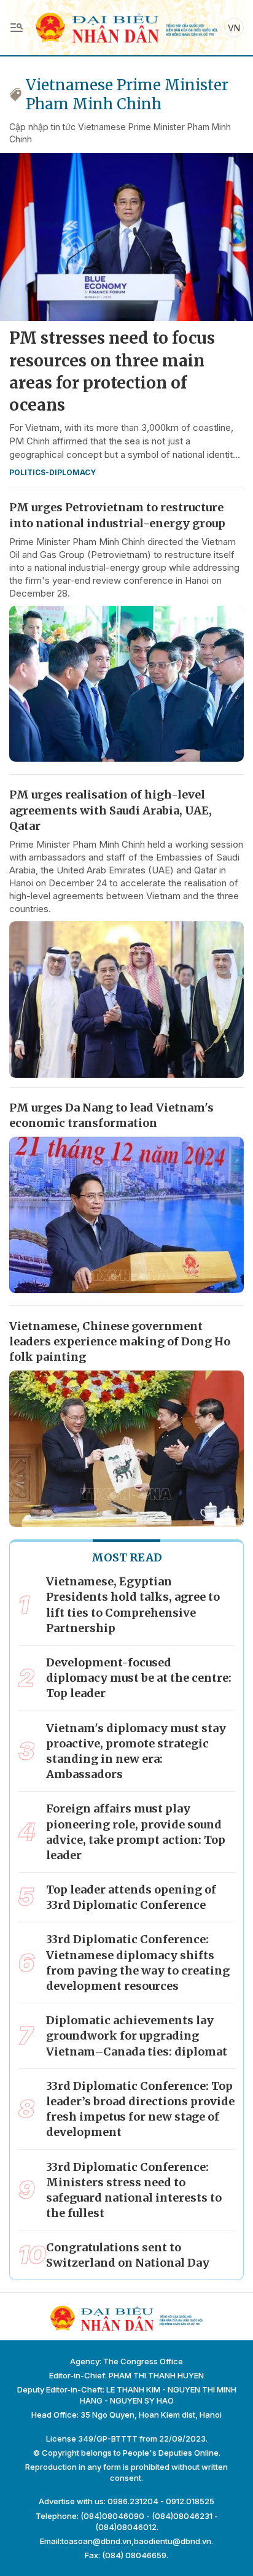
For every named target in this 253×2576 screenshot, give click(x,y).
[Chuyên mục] (17, 28)
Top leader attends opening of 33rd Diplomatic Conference (131, 1897)
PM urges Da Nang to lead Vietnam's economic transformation (111, 1115)
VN (234, 28)
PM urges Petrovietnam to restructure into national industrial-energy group (117, 515)
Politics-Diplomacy (53, 472)
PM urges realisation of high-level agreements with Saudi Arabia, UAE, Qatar (111, 810)
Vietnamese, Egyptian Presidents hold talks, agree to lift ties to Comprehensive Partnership (133, 1605)
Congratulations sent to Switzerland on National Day (128, 2255)
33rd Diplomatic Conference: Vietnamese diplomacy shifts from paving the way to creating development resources (138, 1963)
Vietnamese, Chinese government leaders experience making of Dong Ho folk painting (120, 1341)
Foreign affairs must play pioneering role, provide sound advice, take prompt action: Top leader (136, 1832)
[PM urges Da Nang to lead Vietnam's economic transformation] (126, 1215)
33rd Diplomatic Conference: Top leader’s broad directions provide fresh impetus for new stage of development (140, 2109)
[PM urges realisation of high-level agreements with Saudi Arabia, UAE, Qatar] (126, 1000)
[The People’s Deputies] (126, 27)
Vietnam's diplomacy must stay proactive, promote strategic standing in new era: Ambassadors (136, 1751)
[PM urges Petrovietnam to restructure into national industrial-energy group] (126, 684)
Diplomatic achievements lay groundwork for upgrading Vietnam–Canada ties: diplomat (137, 2036)
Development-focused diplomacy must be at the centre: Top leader (139, 1678)
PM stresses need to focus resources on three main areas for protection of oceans (112, 371)
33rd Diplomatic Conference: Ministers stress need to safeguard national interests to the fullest (134, 2190)
